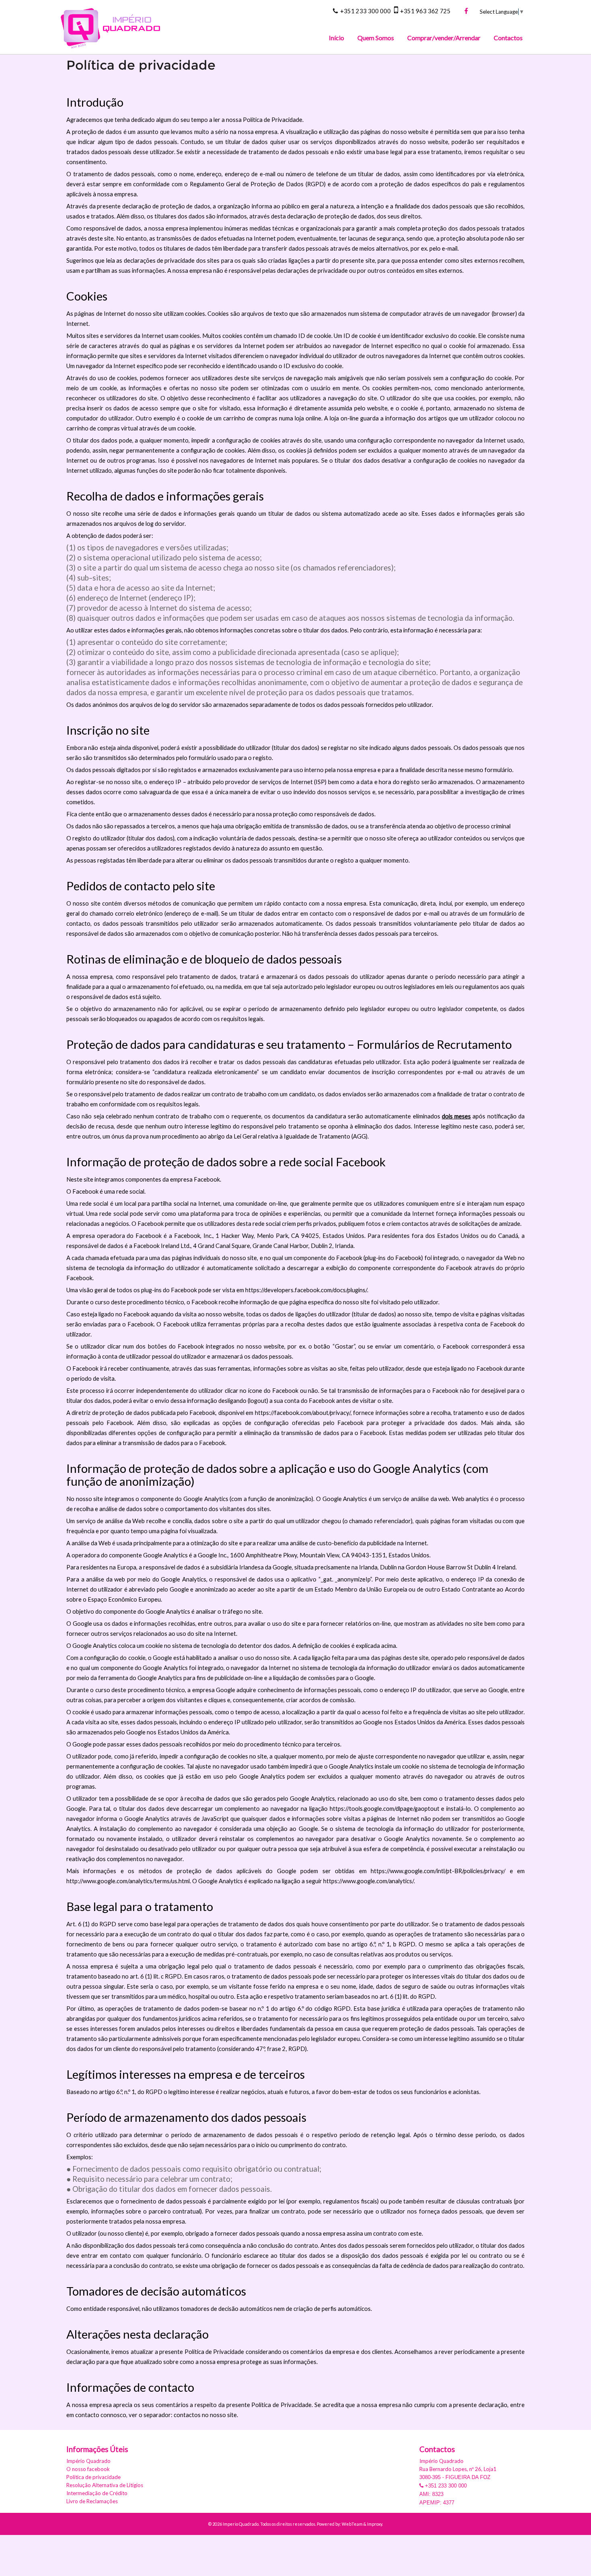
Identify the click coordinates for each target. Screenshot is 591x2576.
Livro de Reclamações (92, 2501)
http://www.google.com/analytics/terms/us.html (128, 1881)
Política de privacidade (93, 2477)
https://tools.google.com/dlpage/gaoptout (385, 1809)
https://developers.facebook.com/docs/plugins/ (306, 1290)
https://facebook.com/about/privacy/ (303, 1413)
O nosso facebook (88, 2469)
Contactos (508, 38)
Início (337, 38)
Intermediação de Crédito (97, 2493)
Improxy (375, 2524)
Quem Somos (376, 38)
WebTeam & (354, 2524)
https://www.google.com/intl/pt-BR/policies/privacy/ (438, 1871)
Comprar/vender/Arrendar (444, 38)
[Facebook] (466, 11)
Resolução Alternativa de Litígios (105, 2485)
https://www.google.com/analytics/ (368, 1881)
